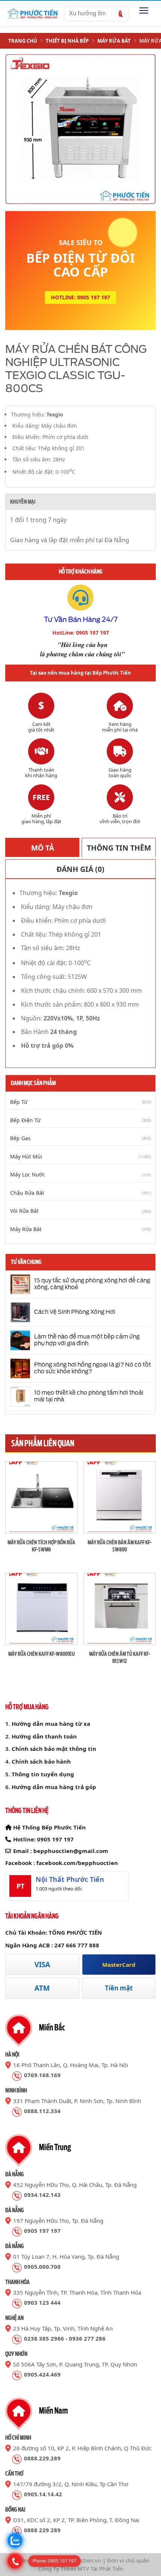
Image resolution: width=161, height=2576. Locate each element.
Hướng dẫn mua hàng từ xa (51, 1724)
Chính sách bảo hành (41, 1761)
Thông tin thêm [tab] (119, 848)
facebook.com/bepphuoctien (77, 1863)
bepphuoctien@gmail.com (71, 1851)
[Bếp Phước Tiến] (32, 13)
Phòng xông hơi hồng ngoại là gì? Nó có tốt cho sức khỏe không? (92, 1368)
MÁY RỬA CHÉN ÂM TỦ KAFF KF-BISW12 (120, 1657)
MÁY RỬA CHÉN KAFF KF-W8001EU (42, 1654)
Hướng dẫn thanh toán (44, 1736)
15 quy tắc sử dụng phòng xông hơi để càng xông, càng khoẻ (92, 1284)
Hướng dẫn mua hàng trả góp (54, 1787)
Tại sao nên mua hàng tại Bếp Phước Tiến (80, 673)
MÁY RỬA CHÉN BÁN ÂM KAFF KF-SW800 (120, 1546)
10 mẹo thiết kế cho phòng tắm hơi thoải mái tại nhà (89, 1396)
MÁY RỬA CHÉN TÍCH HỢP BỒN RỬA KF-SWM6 (41, 1546)
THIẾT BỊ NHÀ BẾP (67, 41)
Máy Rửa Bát (114, 41)
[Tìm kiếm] (120, 14)
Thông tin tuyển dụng (43, 1774)
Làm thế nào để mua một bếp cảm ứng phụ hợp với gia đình (87, 1340)
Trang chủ (23, 41)
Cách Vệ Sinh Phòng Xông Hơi (75, 1312)
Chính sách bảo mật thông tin (54, 1749)
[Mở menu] (144, 10)
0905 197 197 (55, 1839)
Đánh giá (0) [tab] (80, 869)
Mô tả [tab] (42, 848)
